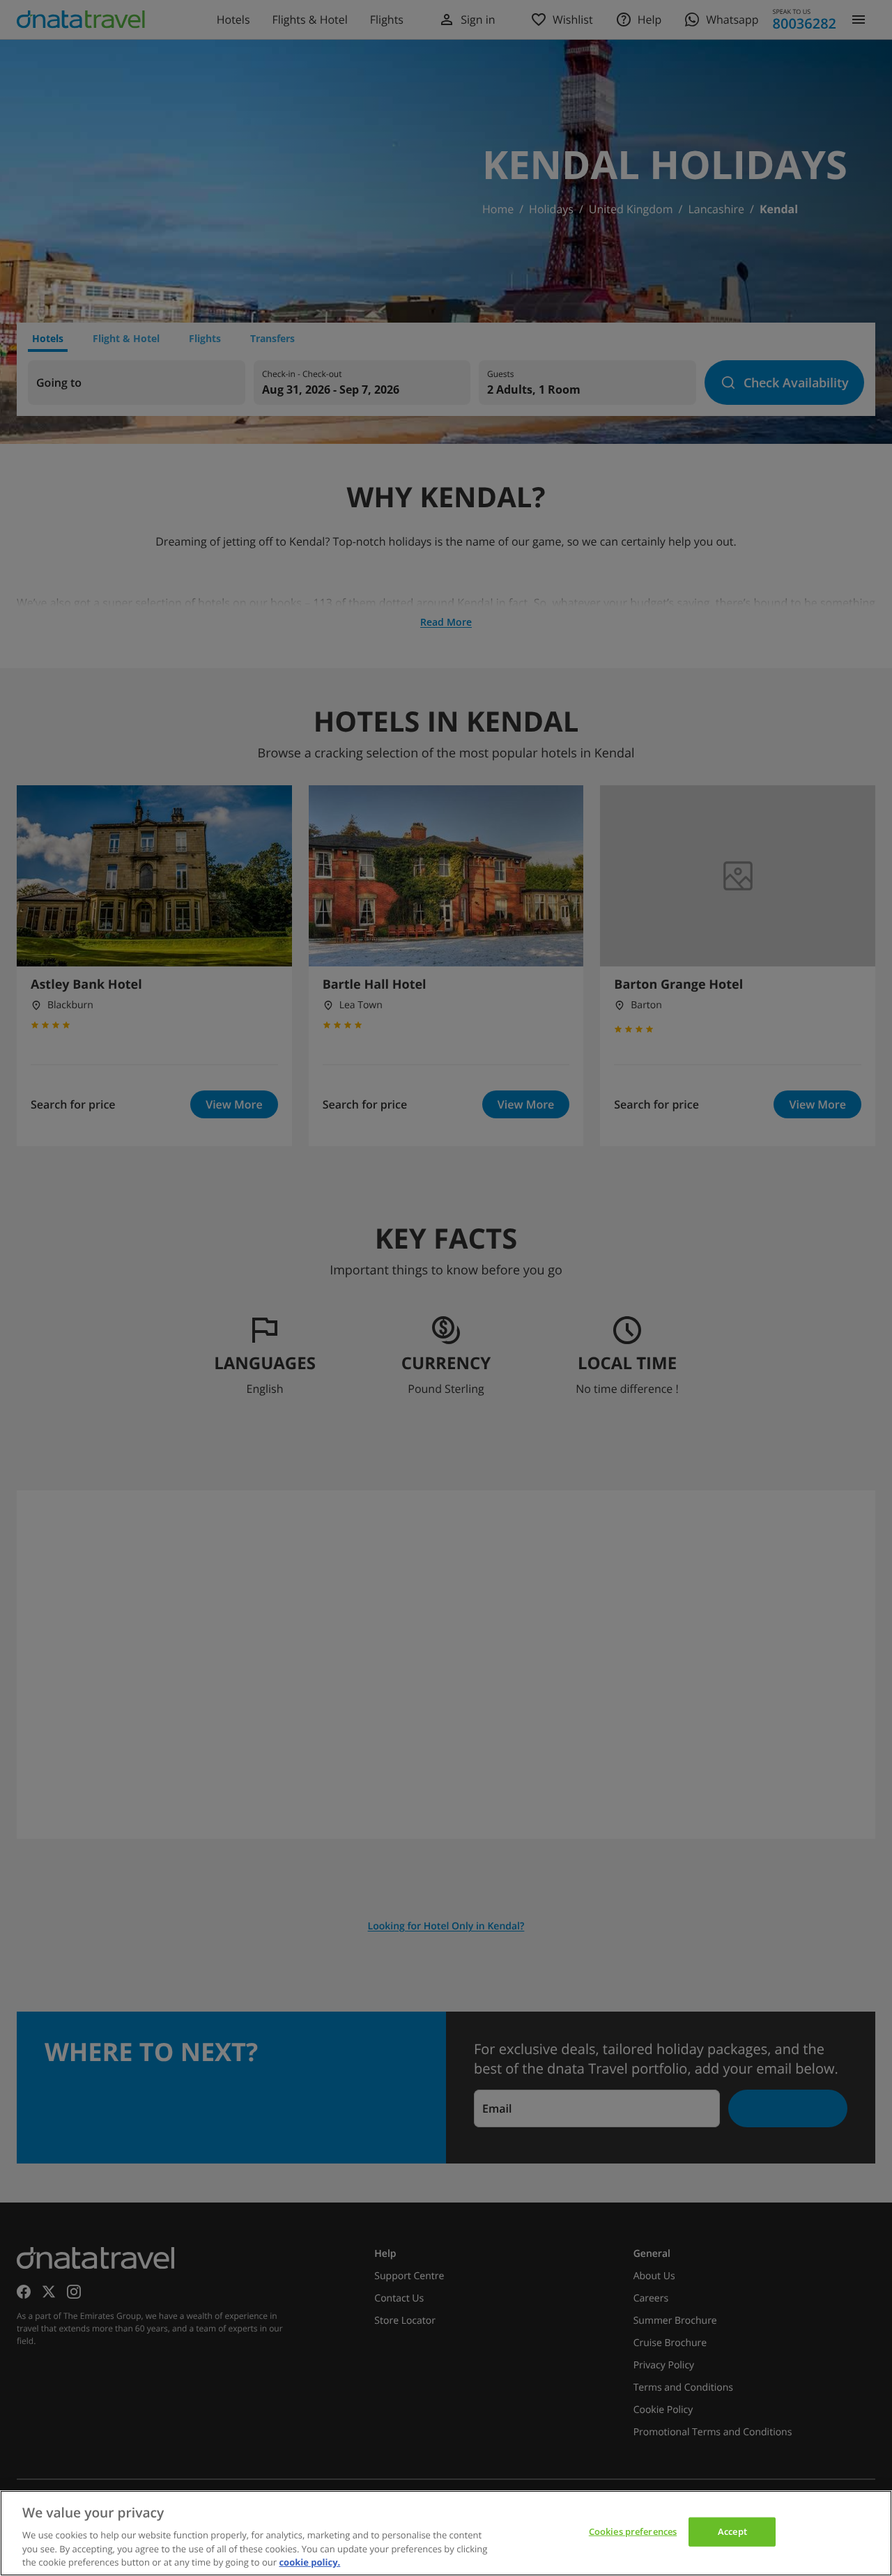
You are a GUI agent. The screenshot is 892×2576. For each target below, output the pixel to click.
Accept (732, 2531)
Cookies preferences (633, 2531)
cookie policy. (309, 2561)
